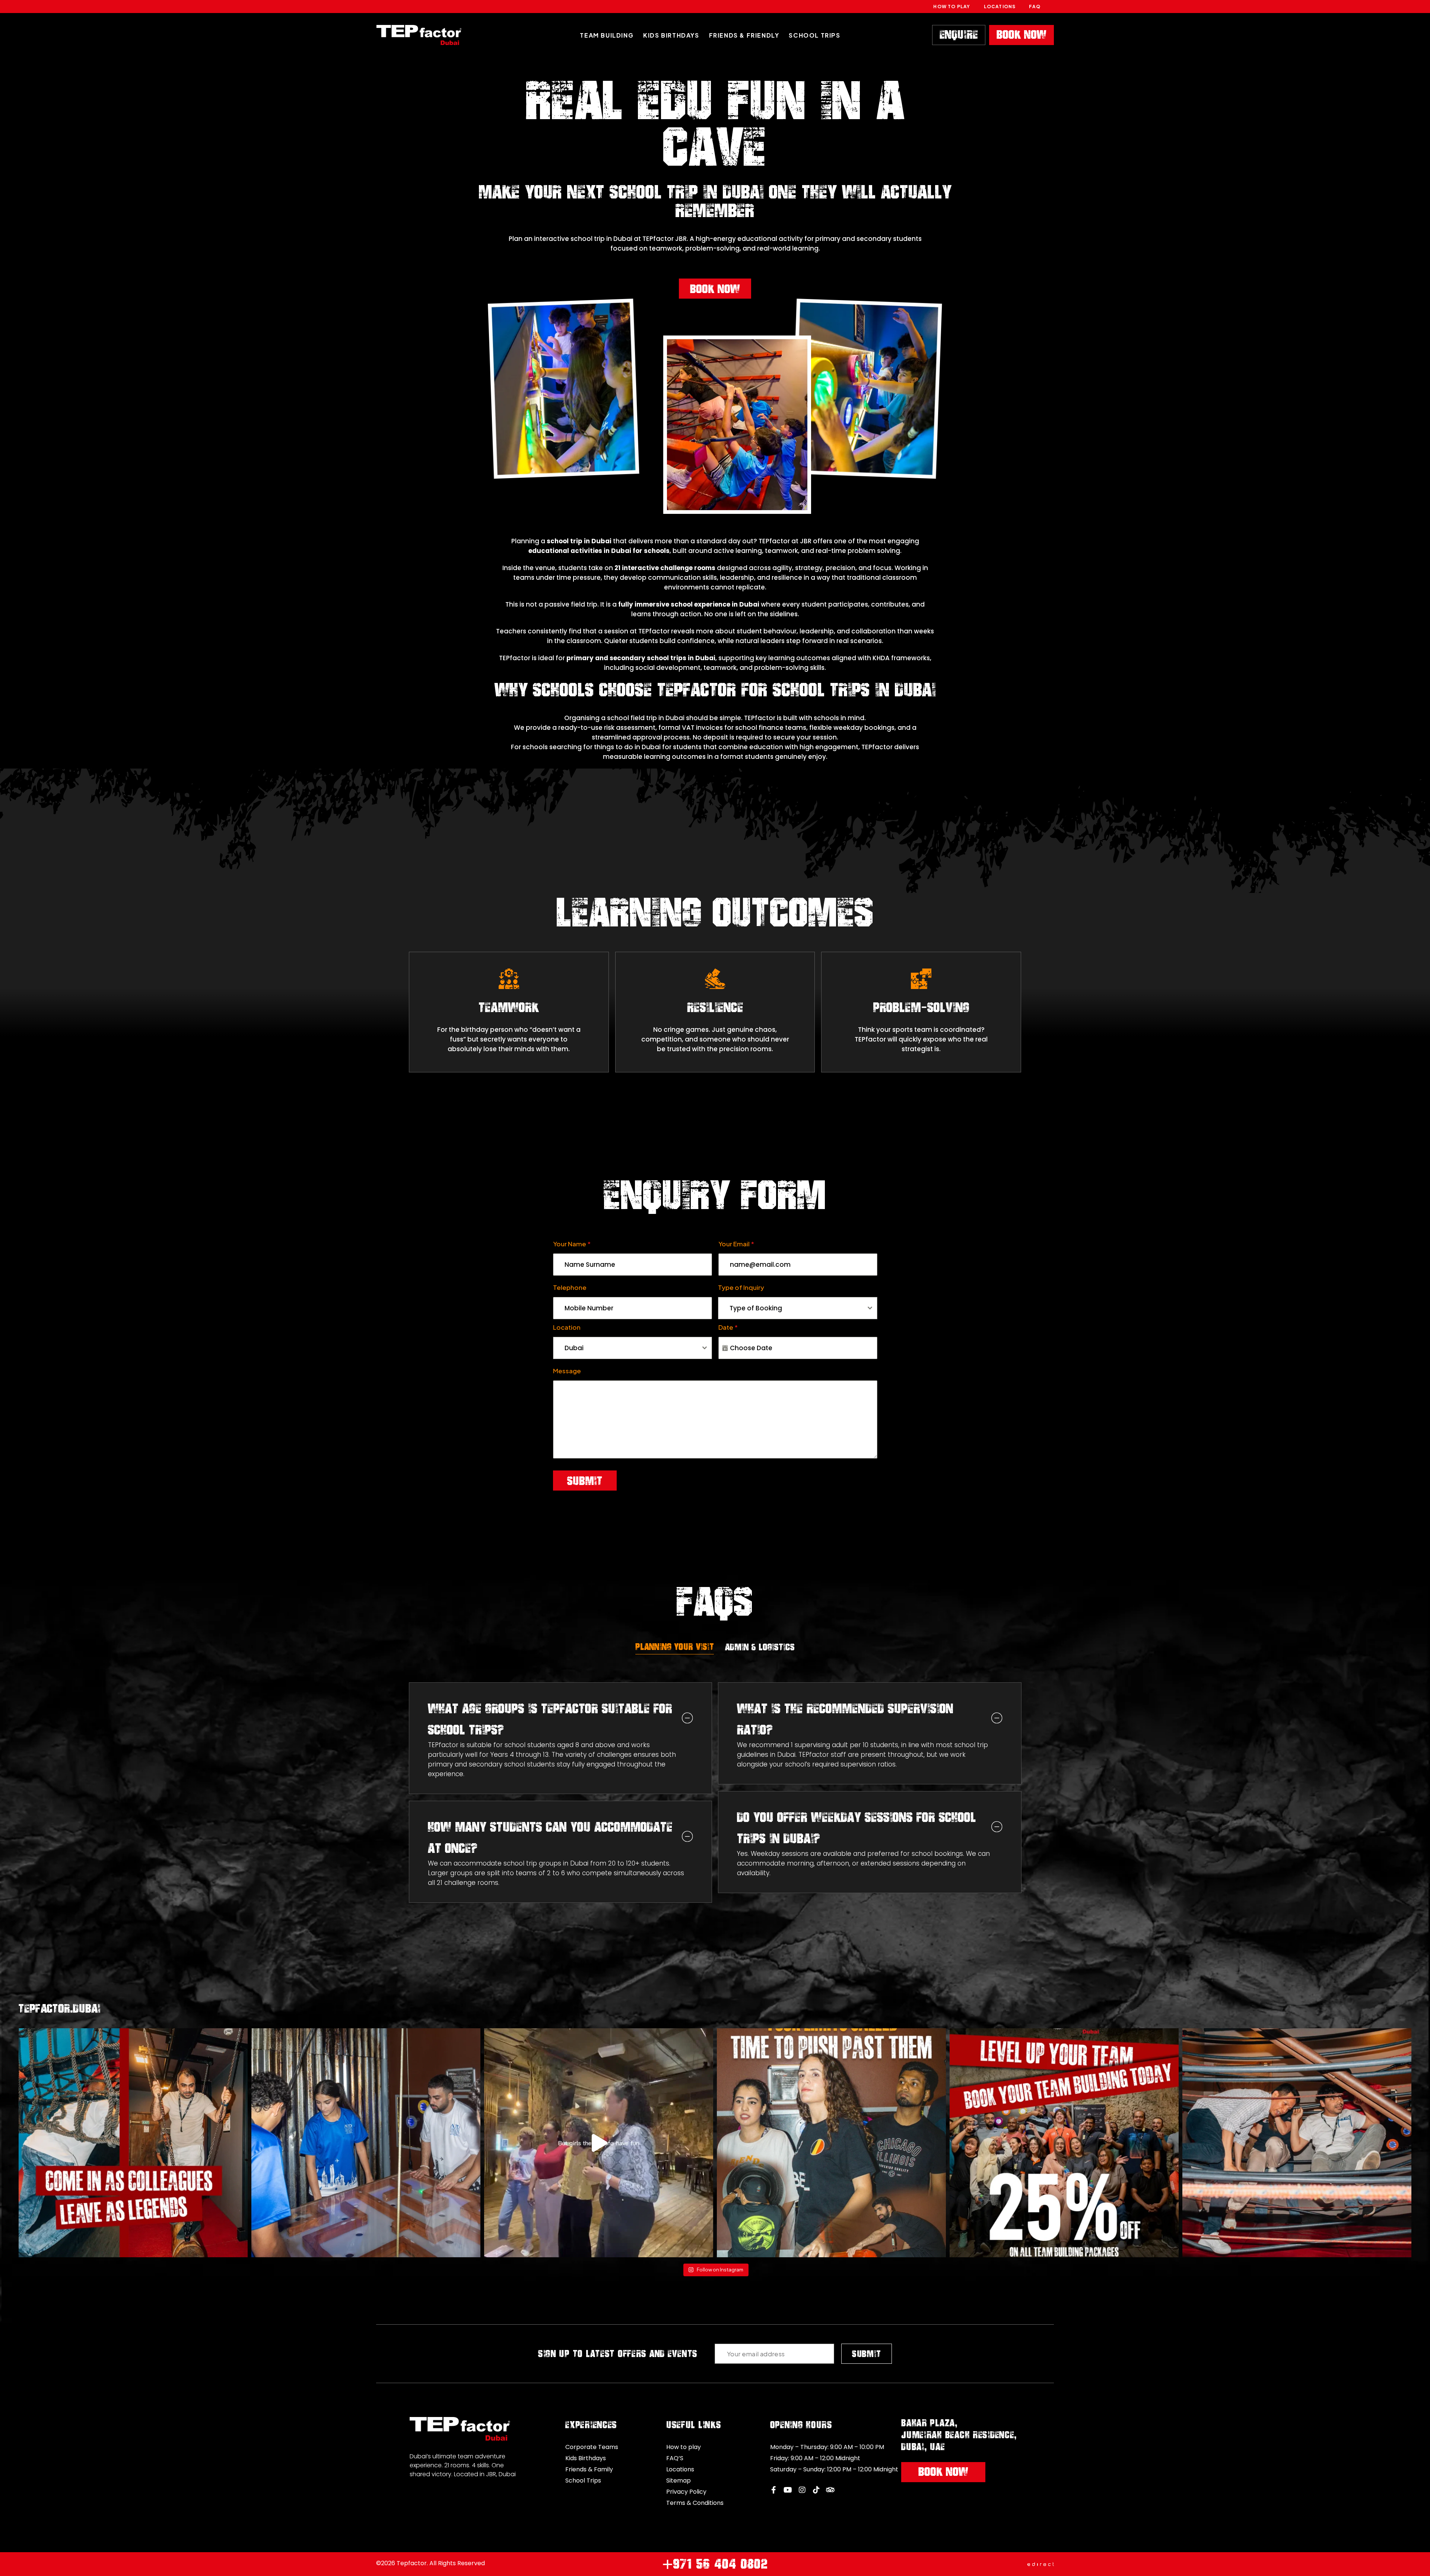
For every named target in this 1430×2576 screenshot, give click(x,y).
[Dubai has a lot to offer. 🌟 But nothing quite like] (831, 2143)
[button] (561, 1719)
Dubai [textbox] (574, 1348)
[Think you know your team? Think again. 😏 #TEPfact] (1297, 2143)
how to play (952, 7)
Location (567, 1327)
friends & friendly (744, 35)
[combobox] (798, 1308)
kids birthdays (671, 35)
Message (567, 1371)
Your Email (736, 1244)
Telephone (570, 1287)
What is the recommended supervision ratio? (845, 1719)
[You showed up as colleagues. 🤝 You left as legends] (133, 2143)
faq (1035, 7)
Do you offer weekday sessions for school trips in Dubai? (857, 1828)
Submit (585, 1481)
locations (1000, 7)
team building (607, 35)
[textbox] (791, 1308)
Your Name (572, 1244)
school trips (814, 35)
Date (728, 1327)
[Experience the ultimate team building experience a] (1064, 2143)
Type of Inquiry (741, 1287)
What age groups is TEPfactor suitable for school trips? (550, 1719)
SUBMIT (867, 2354)
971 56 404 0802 (715, 2564)
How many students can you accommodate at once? (550, 1837)
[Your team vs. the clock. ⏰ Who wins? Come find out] (366, 2143)
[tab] (675, 1647)
